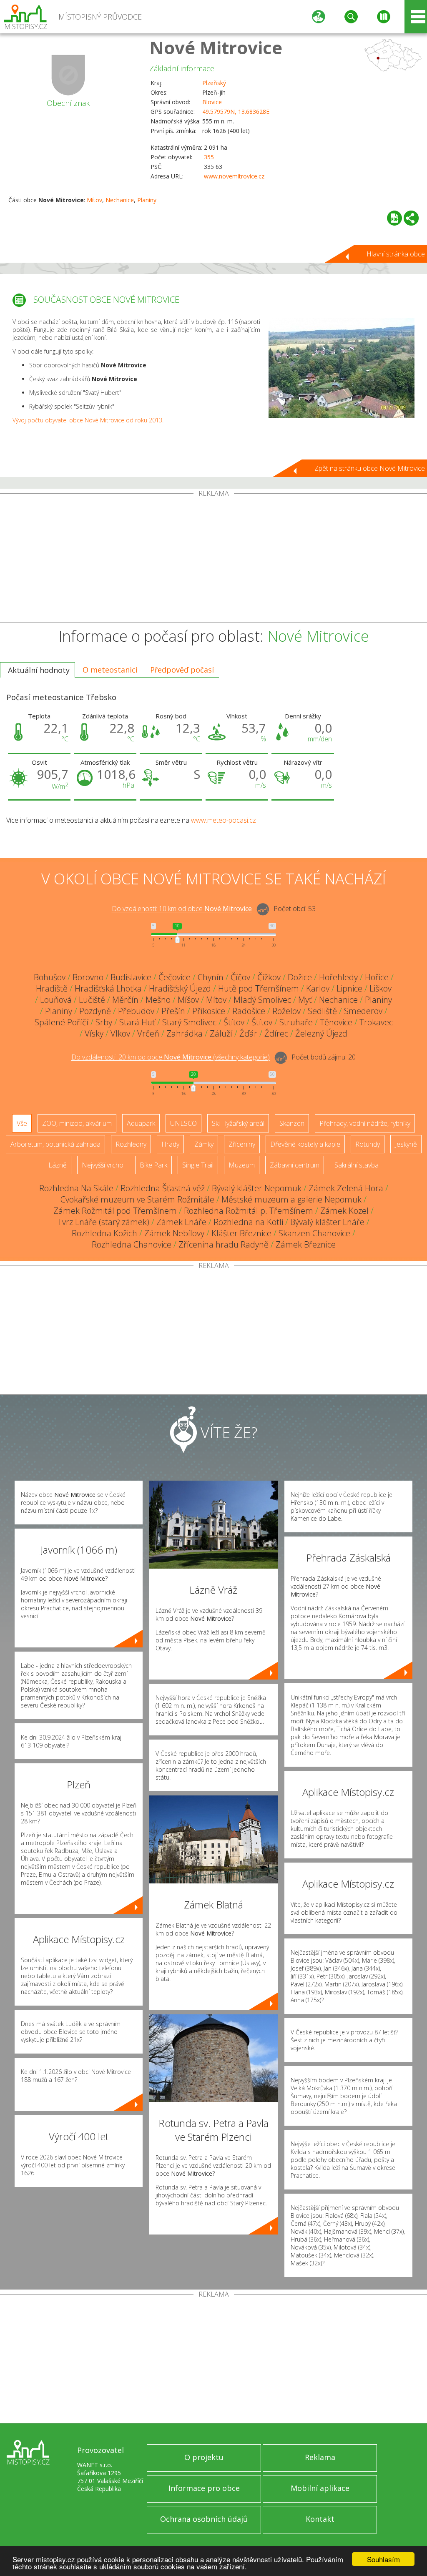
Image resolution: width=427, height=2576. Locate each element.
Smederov (363, 1011)
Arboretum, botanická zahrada (55, 1144)
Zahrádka (185, 1033)
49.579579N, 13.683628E (236, 112)
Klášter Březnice (241, 1233)
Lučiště (92, 1000)
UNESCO (183, 1123)
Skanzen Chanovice (314, 1233)
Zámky (204, 1144)
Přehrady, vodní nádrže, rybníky (365, 1123)
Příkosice (209, 1011)
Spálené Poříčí (62, 1022)
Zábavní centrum (295, 1165)
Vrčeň (148, 1033)
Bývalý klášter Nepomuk (257, 1188)
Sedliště (322, 1011)
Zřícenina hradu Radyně (224, 1244)
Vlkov (120, 1033)
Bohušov (50, 977)
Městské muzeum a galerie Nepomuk (291, 1199)
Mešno (158, 1000)
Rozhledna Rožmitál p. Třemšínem (249, 1211)
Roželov (286, 1011)
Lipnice (349, 988)
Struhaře (296, 1022)
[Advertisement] (213, 560)
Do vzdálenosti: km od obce (182, 909)
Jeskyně (406, 1144)
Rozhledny (131, 1144)
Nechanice (120, 200)
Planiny (147, 200)
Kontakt (320, 2519)
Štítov (234, 1022)
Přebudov (136, 1011)
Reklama (320, 2457)
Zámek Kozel (344, 1211)
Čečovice (175, 977)
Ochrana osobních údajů (204, 2519)
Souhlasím (383, 2559)
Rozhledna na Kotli (248, 1222)
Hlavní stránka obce (396, 254)
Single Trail (198, 1165)
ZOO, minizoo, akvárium (77, 1123)
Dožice (300, 977)
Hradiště (52, 988)
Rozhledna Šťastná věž (163, 1188)
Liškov (381, 988)
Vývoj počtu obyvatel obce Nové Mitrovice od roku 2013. (88, 420)
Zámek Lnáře (181, 1222)
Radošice (249, 1011)
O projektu (204, 2457)
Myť (305, 1000)
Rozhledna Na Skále (76, 1188)
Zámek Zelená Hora (346, 1188)
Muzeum (242, 1165)
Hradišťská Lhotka (108, 988)
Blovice (212, 102)
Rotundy (368, 1144)
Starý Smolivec (189, 1022)
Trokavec (376, 1022)
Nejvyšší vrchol (103, 1165)
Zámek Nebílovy (174, 1233)
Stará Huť (137, 1022)
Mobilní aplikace (320, 2488)
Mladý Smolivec (262, 1000)
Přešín (173, 1011)
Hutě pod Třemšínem (259, 988)
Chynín (211, 977)
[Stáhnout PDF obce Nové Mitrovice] (394, 218)
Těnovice (336, 1022)
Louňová (56, 1000)
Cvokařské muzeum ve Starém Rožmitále (137, 1199)
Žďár (248, 1033)
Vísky (94, 1033)
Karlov (318, 988)
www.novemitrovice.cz (234, 176)
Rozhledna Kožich (104, 1233)
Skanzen (292, 1123)
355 (209, 157)
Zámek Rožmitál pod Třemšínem (115, 1211)
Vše (22, 1123)
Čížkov (269, 977)
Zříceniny (242, 1144)
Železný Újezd (321, 1033)
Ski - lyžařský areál (238, 1123)
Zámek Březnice (306, 1244)
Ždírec (276, 1033)
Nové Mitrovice (216, 47)
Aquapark (141, 1123)
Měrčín (125, 1000)
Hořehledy (338, 977)
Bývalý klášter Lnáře (327, 1222)
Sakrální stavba (357, 1165)
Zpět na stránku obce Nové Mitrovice (370, 468)
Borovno (88, 977)
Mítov (94, 200)
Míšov (188, 1000)
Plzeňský (214, 83)
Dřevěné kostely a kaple (305, 1144)
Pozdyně (95, 1011)
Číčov (240, 977)
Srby (104, 1022)
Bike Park (153, 1165)
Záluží (221, 1033)
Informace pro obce (204, 2488)
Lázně (58, 1165)
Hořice (377, 977)
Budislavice (131, 977)
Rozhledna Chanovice (132, 1244)
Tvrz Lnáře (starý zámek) (103, 1222)
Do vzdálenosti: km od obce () (171, 1057)
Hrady (170, 1144)
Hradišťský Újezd (180, 988)
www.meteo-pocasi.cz (224, 820)
